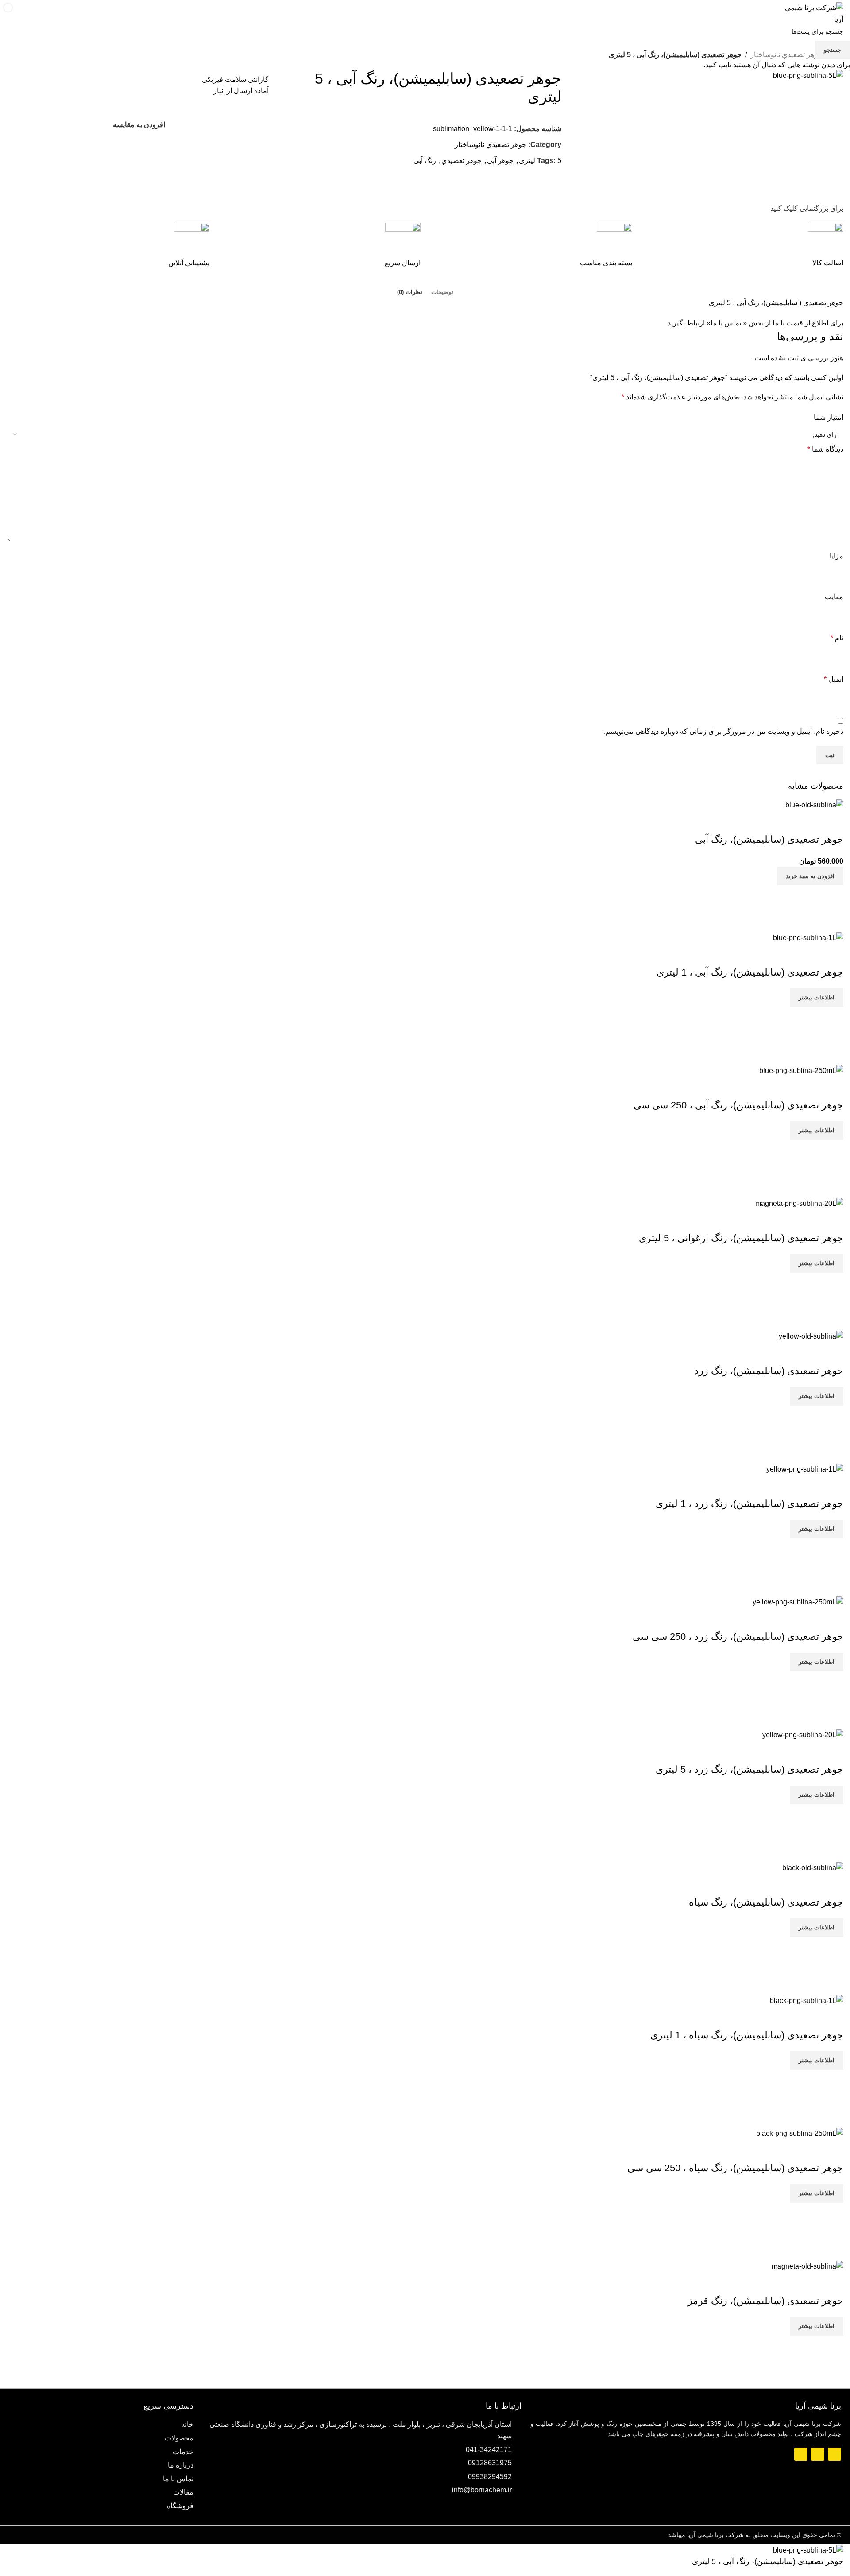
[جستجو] (34, 14)
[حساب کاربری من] (52, 14)
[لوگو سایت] (814, 13)
